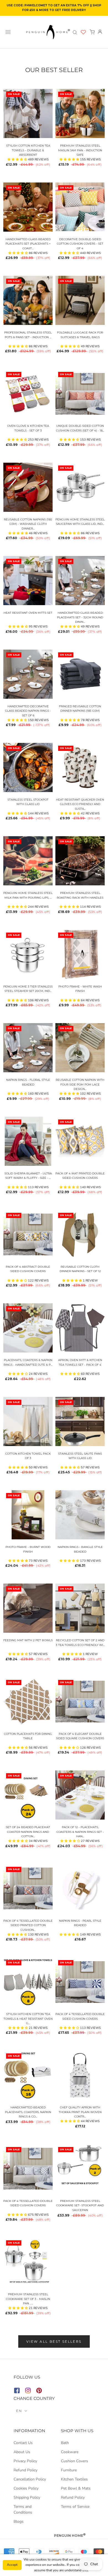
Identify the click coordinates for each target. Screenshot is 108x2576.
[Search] (75, 32)
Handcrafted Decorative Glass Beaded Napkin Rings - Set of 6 (28, 711)
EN (19, 2411)
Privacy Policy (25, 2461)
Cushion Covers (74, 2461)
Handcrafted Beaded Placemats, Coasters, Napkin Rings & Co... (28, 2112)
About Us (22, 2452)
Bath (65, 2443)
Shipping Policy (27, 2497)
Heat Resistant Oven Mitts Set (28, 613)
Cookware (70, 2452)
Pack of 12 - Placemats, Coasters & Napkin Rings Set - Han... (80, 1832)
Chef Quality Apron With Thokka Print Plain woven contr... (80, 2112)
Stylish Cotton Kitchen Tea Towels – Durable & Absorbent (28, 150)
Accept (12, 2565)
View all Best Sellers (54, 2341)
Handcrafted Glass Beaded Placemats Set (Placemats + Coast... (28, 244)
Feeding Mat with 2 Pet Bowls (28, 1640)
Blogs (19, 2521)
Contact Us (23, 2443)
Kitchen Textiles (74, 2479)
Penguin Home (70, 2536)
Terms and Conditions (23, 2509)
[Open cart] (92, 32)
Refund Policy (25, 2470)
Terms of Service (75, 2507)
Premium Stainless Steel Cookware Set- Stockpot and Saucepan (80, 2206)
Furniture (69, 2470)
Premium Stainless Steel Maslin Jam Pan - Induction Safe (80, 150)
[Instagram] (28, 2391)
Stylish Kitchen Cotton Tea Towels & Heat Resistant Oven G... (28, 2019)
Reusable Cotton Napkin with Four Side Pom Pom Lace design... (80, 1084)
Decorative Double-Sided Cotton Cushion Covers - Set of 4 (80, 244)
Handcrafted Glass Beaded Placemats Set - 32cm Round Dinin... (80, 617)
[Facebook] (17, 2391)
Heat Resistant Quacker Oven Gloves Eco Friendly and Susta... (80, 804)
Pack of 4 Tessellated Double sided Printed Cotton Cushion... (28, 1925)
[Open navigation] (8, 32)
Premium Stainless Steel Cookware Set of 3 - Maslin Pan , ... (28, 2299)
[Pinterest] (39, 2391)
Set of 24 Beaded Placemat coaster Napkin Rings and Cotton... (28, 1832)
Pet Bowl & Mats (76, 2488)
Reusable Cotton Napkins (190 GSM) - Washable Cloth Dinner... (28, 524)
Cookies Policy (26, 2488)
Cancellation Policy (30, 2479)
